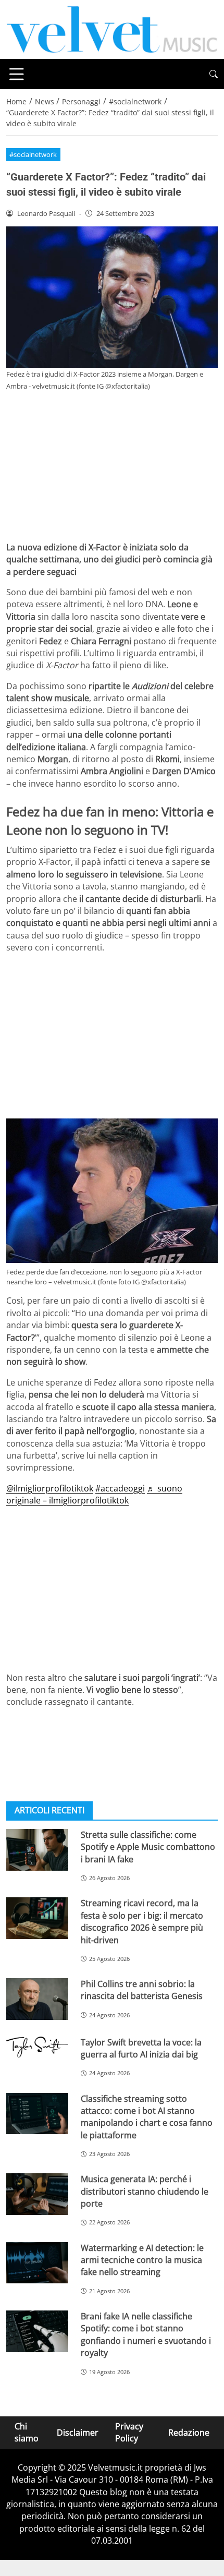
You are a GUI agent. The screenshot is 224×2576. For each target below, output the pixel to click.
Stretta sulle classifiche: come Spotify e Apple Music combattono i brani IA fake (148, 1847)
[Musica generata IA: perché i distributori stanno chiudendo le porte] (37, 2194)
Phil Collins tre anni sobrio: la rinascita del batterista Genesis (142, 1990)
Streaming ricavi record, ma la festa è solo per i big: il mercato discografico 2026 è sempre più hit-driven (142, 1921)
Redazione (189, 2432)
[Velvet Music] (112, 29)
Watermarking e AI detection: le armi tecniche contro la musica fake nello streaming (142, 2260)
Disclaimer (78, 2432)
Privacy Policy (129, 2432)
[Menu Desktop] (17, 74)
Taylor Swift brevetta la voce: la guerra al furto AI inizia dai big (141, 2048)
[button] (214, 74)
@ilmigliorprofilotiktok (50, 1488)
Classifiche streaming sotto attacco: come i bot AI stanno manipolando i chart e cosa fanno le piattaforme (147, 2117)
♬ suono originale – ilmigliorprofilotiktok (94, 1494)
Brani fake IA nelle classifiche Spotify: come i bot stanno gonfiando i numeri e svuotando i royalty (146, 2334)
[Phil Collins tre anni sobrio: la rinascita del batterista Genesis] (37, 1999)
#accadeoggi (120, 1488)
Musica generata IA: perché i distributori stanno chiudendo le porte (145, 2191)
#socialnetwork (33, 154)
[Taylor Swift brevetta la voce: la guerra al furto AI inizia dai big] (37, 2047)
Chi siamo (27, 2432)
